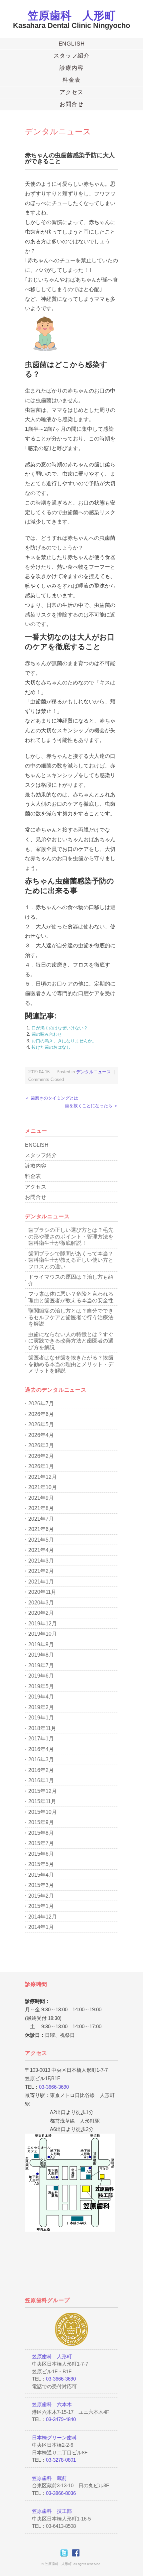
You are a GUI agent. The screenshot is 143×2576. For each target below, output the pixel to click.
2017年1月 (41, 1739)
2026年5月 (41, 1424)
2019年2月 (41, 1707)
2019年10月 (43, 1634)
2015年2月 (41, 1896)
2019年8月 (41, 1655)
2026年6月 (41, 1414)
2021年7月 (41, 1519)
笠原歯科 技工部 (52, 2511)
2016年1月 (41, 1780)
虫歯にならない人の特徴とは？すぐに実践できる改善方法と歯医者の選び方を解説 (71, 1341)
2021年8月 (41, 1508)
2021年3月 (41, 1561)
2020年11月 (42, 1592)
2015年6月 (41, 1854)
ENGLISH (72, 44)
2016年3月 (41, 1759)
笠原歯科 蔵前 (49, 2478)
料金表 (71, 80)
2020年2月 (41, 1613)
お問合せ (71, 104)
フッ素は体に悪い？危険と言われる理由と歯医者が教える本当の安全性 (71, 1297)
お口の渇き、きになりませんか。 (64, 1041)
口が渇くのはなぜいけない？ (60, 1028)
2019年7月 (41, 1665)
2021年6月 (41, 1529)
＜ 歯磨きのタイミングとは (52, 1098)
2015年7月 (41, 1843)
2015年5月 (41, 1864)
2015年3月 (41, 1885)
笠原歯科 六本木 (52, 2404)
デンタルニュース (58, 131)
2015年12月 (43, 1791)
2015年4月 (41, 1875)
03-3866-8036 (61, 2493)
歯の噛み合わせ (47, 1034)
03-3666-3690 (54, 2087)
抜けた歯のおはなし (51, 1047)
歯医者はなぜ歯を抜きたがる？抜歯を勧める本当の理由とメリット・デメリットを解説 (71, 1364)
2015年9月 (41, 1822)
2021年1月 (41, 1582)
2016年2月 (41, 1770)
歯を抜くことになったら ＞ (91, 1106)
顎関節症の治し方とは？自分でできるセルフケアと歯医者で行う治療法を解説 (71, 1317)
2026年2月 (41, 1456)
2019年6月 (41, 1676)
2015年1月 (41, 1906)
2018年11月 (42, 1728)
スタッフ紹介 (71, 56)
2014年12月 (43, 1917)
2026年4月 (41, 1435)
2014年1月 (41, 1927)
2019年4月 (41, 1697)
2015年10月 (43, 1812)
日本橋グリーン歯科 (54, 2438)
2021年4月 (41, 1550)
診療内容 (71, 68)
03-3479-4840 (61, 2419)
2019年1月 (41, 1718)
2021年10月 (43, 1487)
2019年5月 (41, 1686)
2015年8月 (41, 1833)
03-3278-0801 (61, 2460)
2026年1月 (41, 1466)
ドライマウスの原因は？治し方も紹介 (71, 1280)
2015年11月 (42, 1801)
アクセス (71, 92)
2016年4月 (41, 1749)
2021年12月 (43, 1477)
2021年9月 (41, 1498)
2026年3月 (41, 1445)
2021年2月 (41, 1571)
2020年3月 (41, 1603)
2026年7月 (41, 1404)
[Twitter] (66, 2553)
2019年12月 (43, 1624)
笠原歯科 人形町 (71, 15)
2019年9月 (41, 1644)
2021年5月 (41, 1540)
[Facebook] (77, 2553)
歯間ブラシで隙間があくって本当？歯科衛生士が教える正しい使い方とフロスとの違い (71, 1260)
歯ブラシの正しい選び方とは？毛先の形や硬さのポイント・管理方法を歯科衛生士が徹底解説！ (71, 1236)
